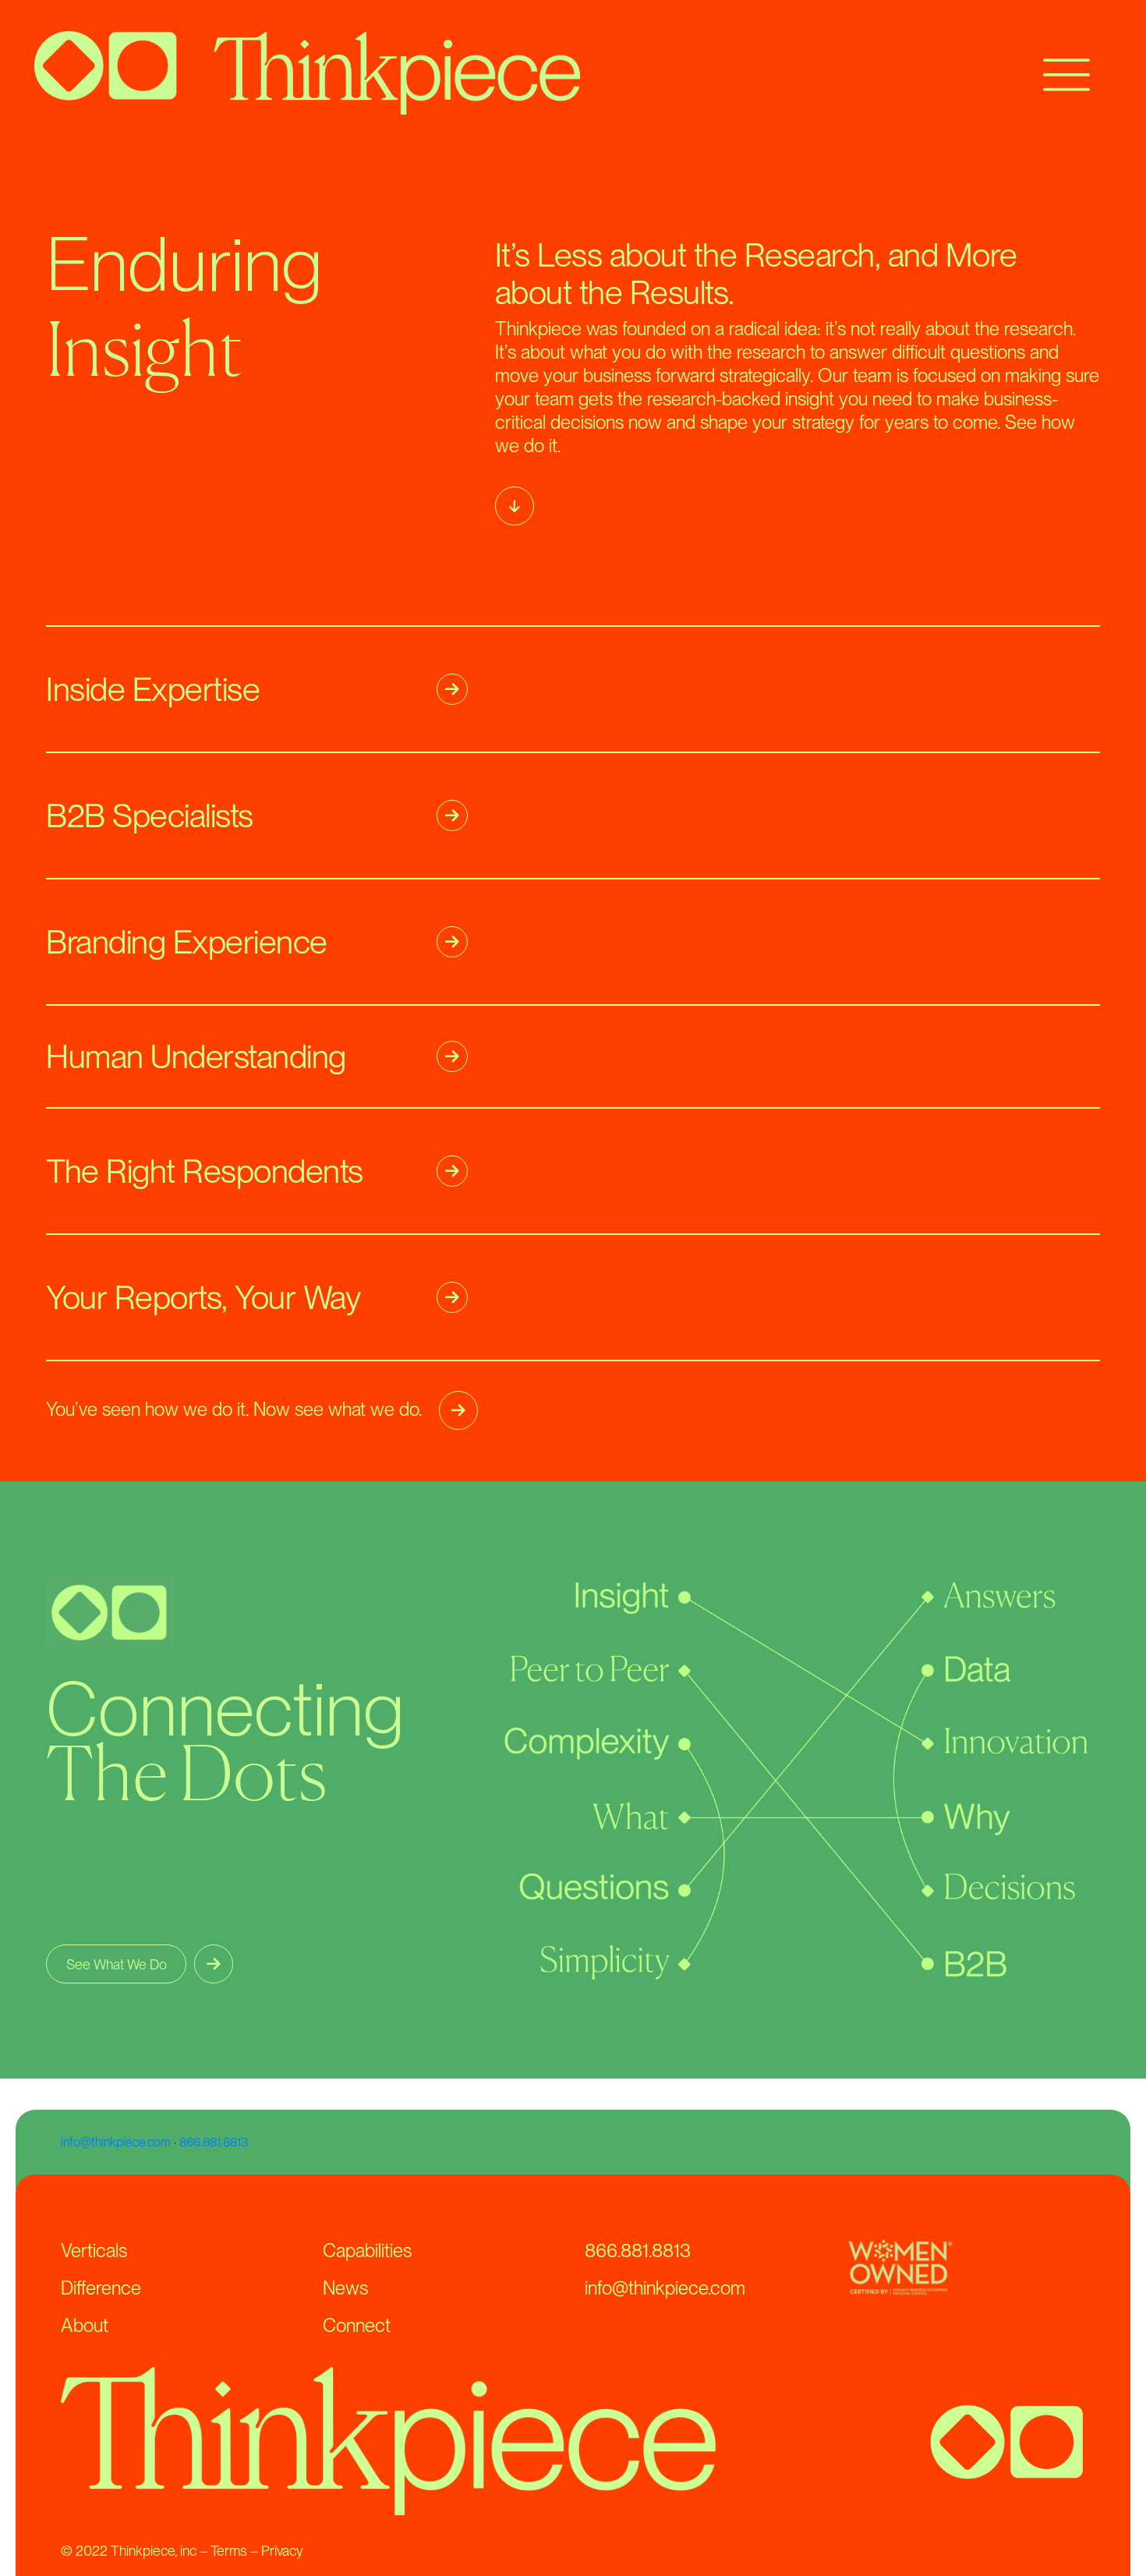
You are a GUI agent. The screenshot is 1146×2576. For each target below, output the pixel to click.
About (85, 2325)
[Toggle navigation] (1066, 73)
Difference (101, 2288)
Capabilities (367, 2250)
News (345, 2288)
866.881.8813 (214, 2142)
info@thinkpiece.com (116, 2142)
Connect (357, 2325)
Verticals (94, 2250)
